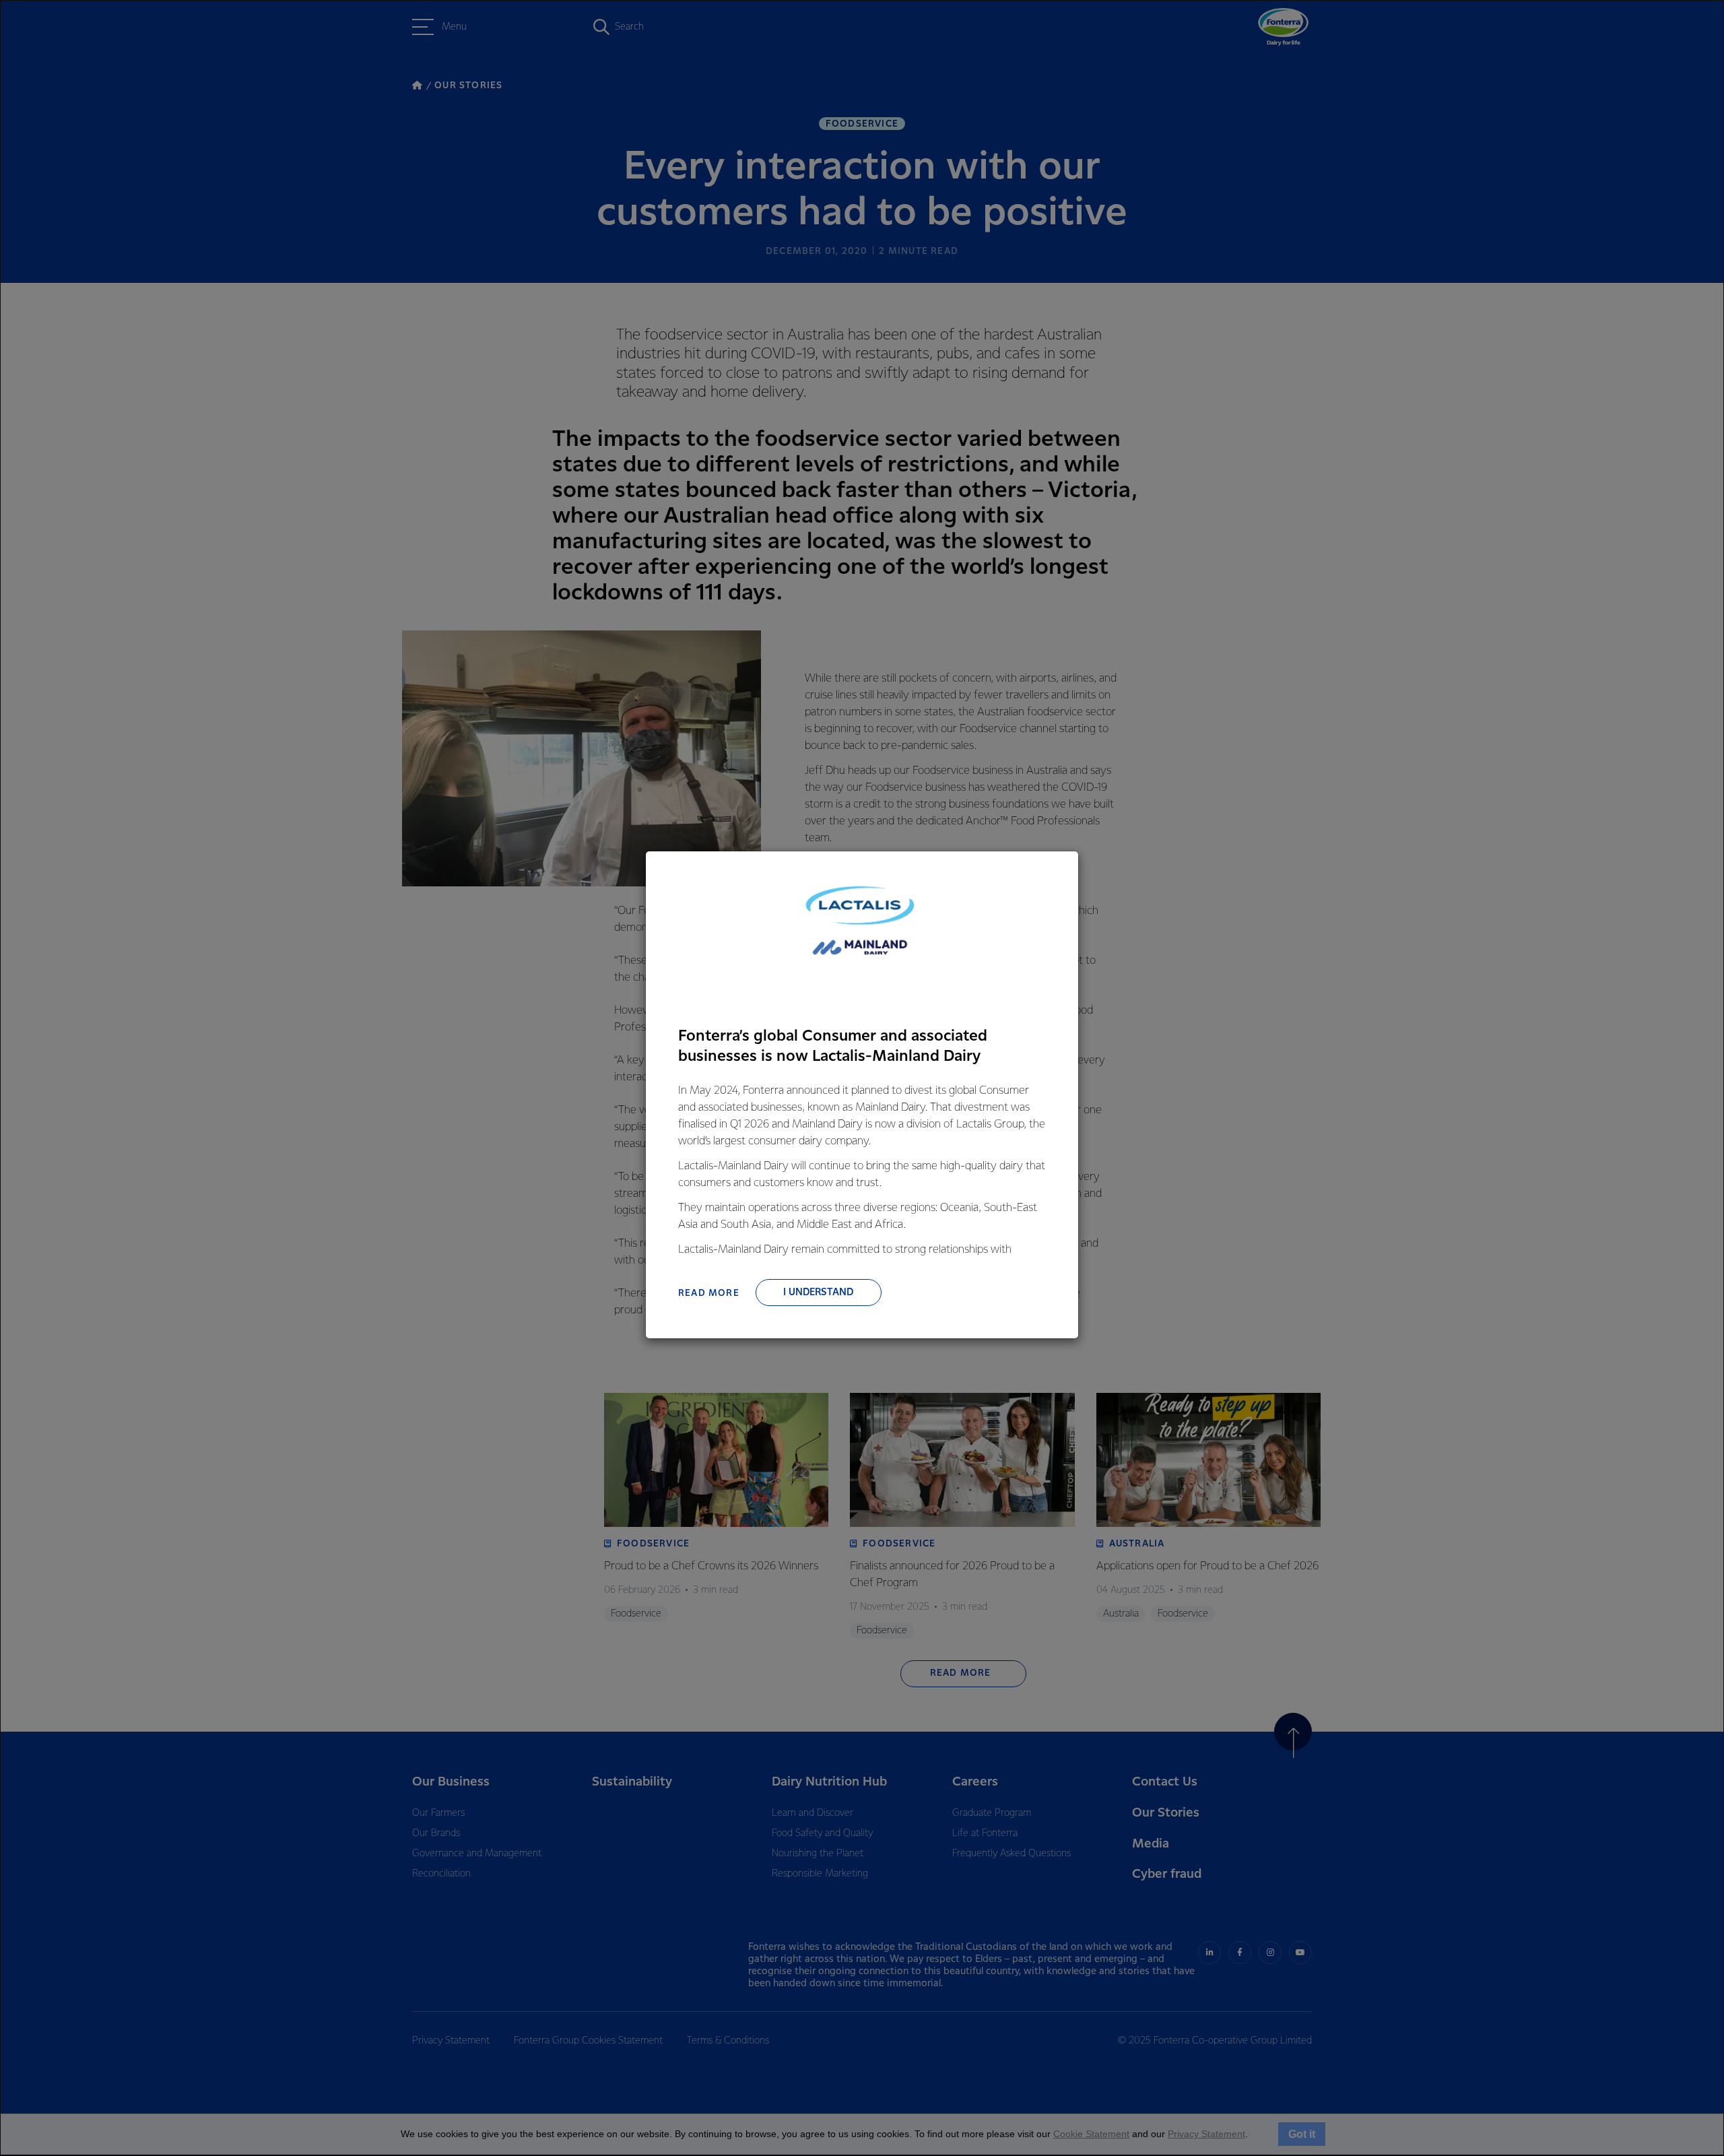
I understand (818, 1293)
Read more (709, 1293)
